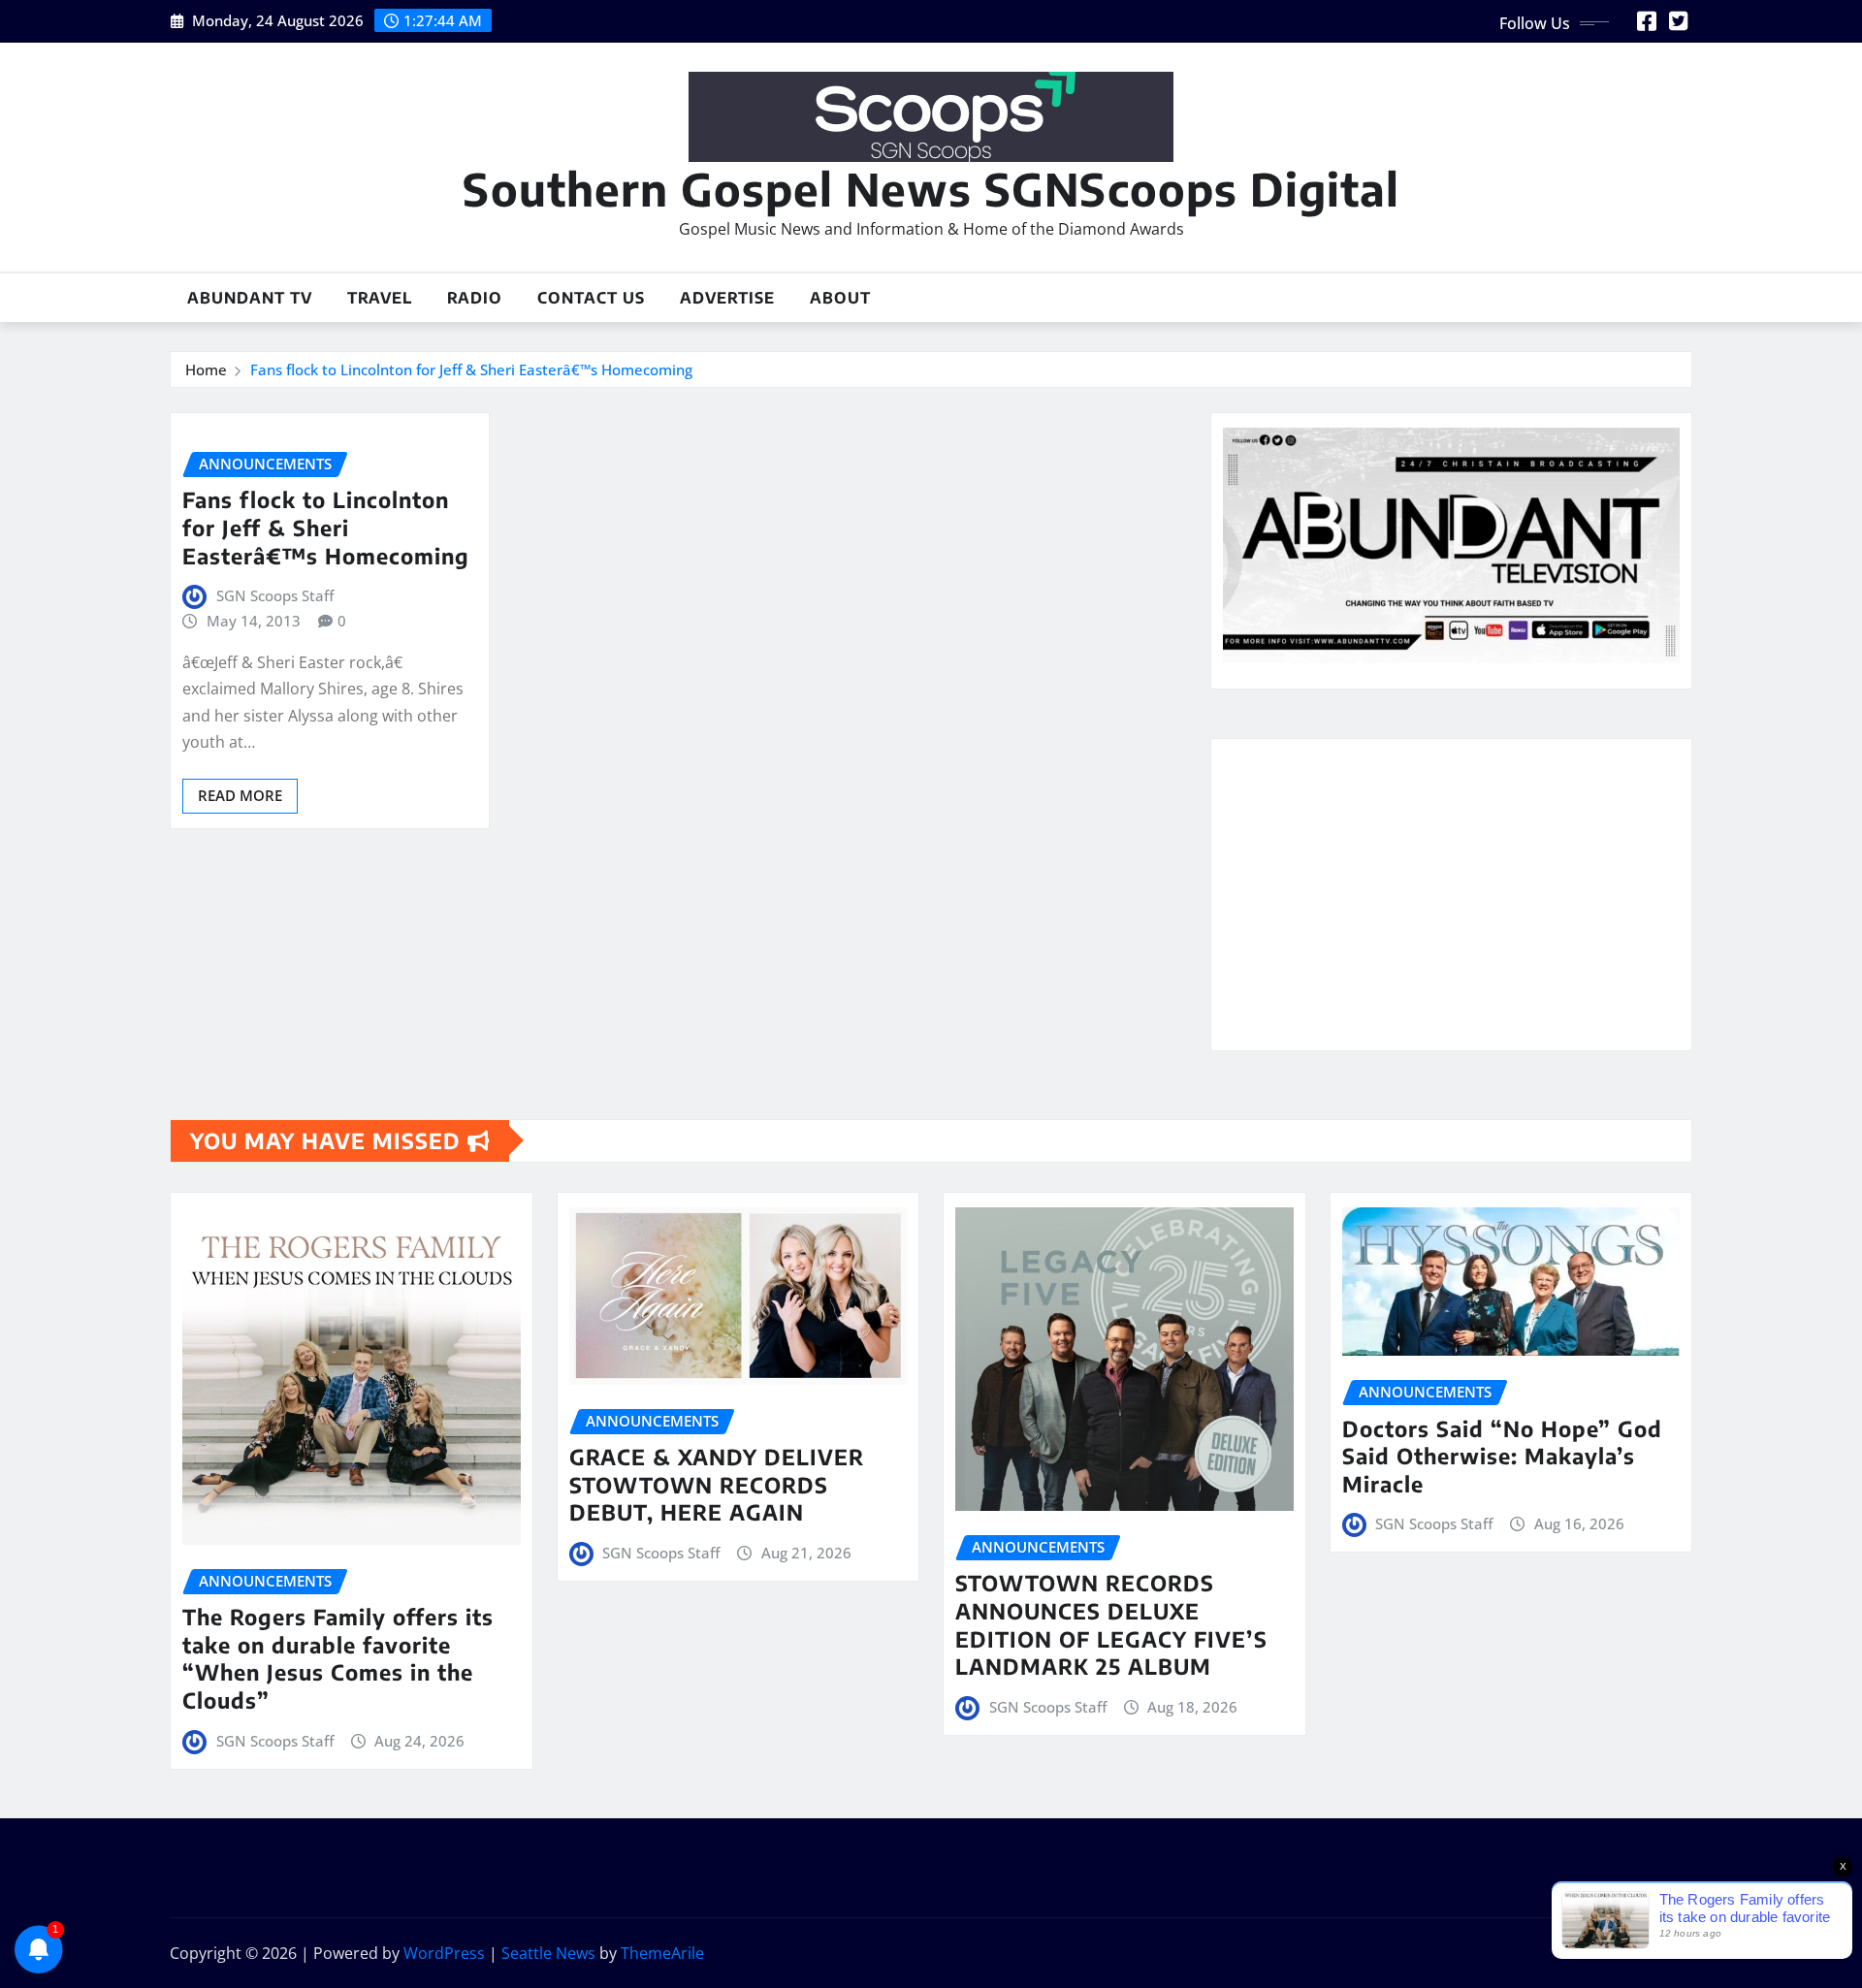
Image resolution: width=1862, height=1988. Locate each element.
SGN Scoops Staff (275, 595)
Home (206, 369)
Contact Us (591, 298)
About (840, 298)
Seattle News (548, 1953)
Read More (240, 795)
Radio (475, 298)
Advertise (727, 298)
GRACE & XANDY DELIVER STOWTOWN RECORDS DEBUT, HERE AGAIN (717, 1484)
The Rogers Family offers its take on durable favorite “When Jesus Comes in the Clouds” (338, 1658)
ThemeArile (662, 1953)
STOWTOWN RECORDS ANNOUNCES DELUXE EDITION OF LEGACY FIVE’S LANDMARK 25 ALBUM (1111, 1624)
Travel (380, 298)
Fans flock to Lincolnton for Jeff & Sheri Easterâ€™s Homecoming (471, 369)
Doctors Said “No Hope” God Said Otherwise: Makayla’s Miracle (1502, 1456)
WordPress (444, 1953)
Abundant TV (250, 298)
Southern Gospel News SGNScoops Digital (931, 189)
